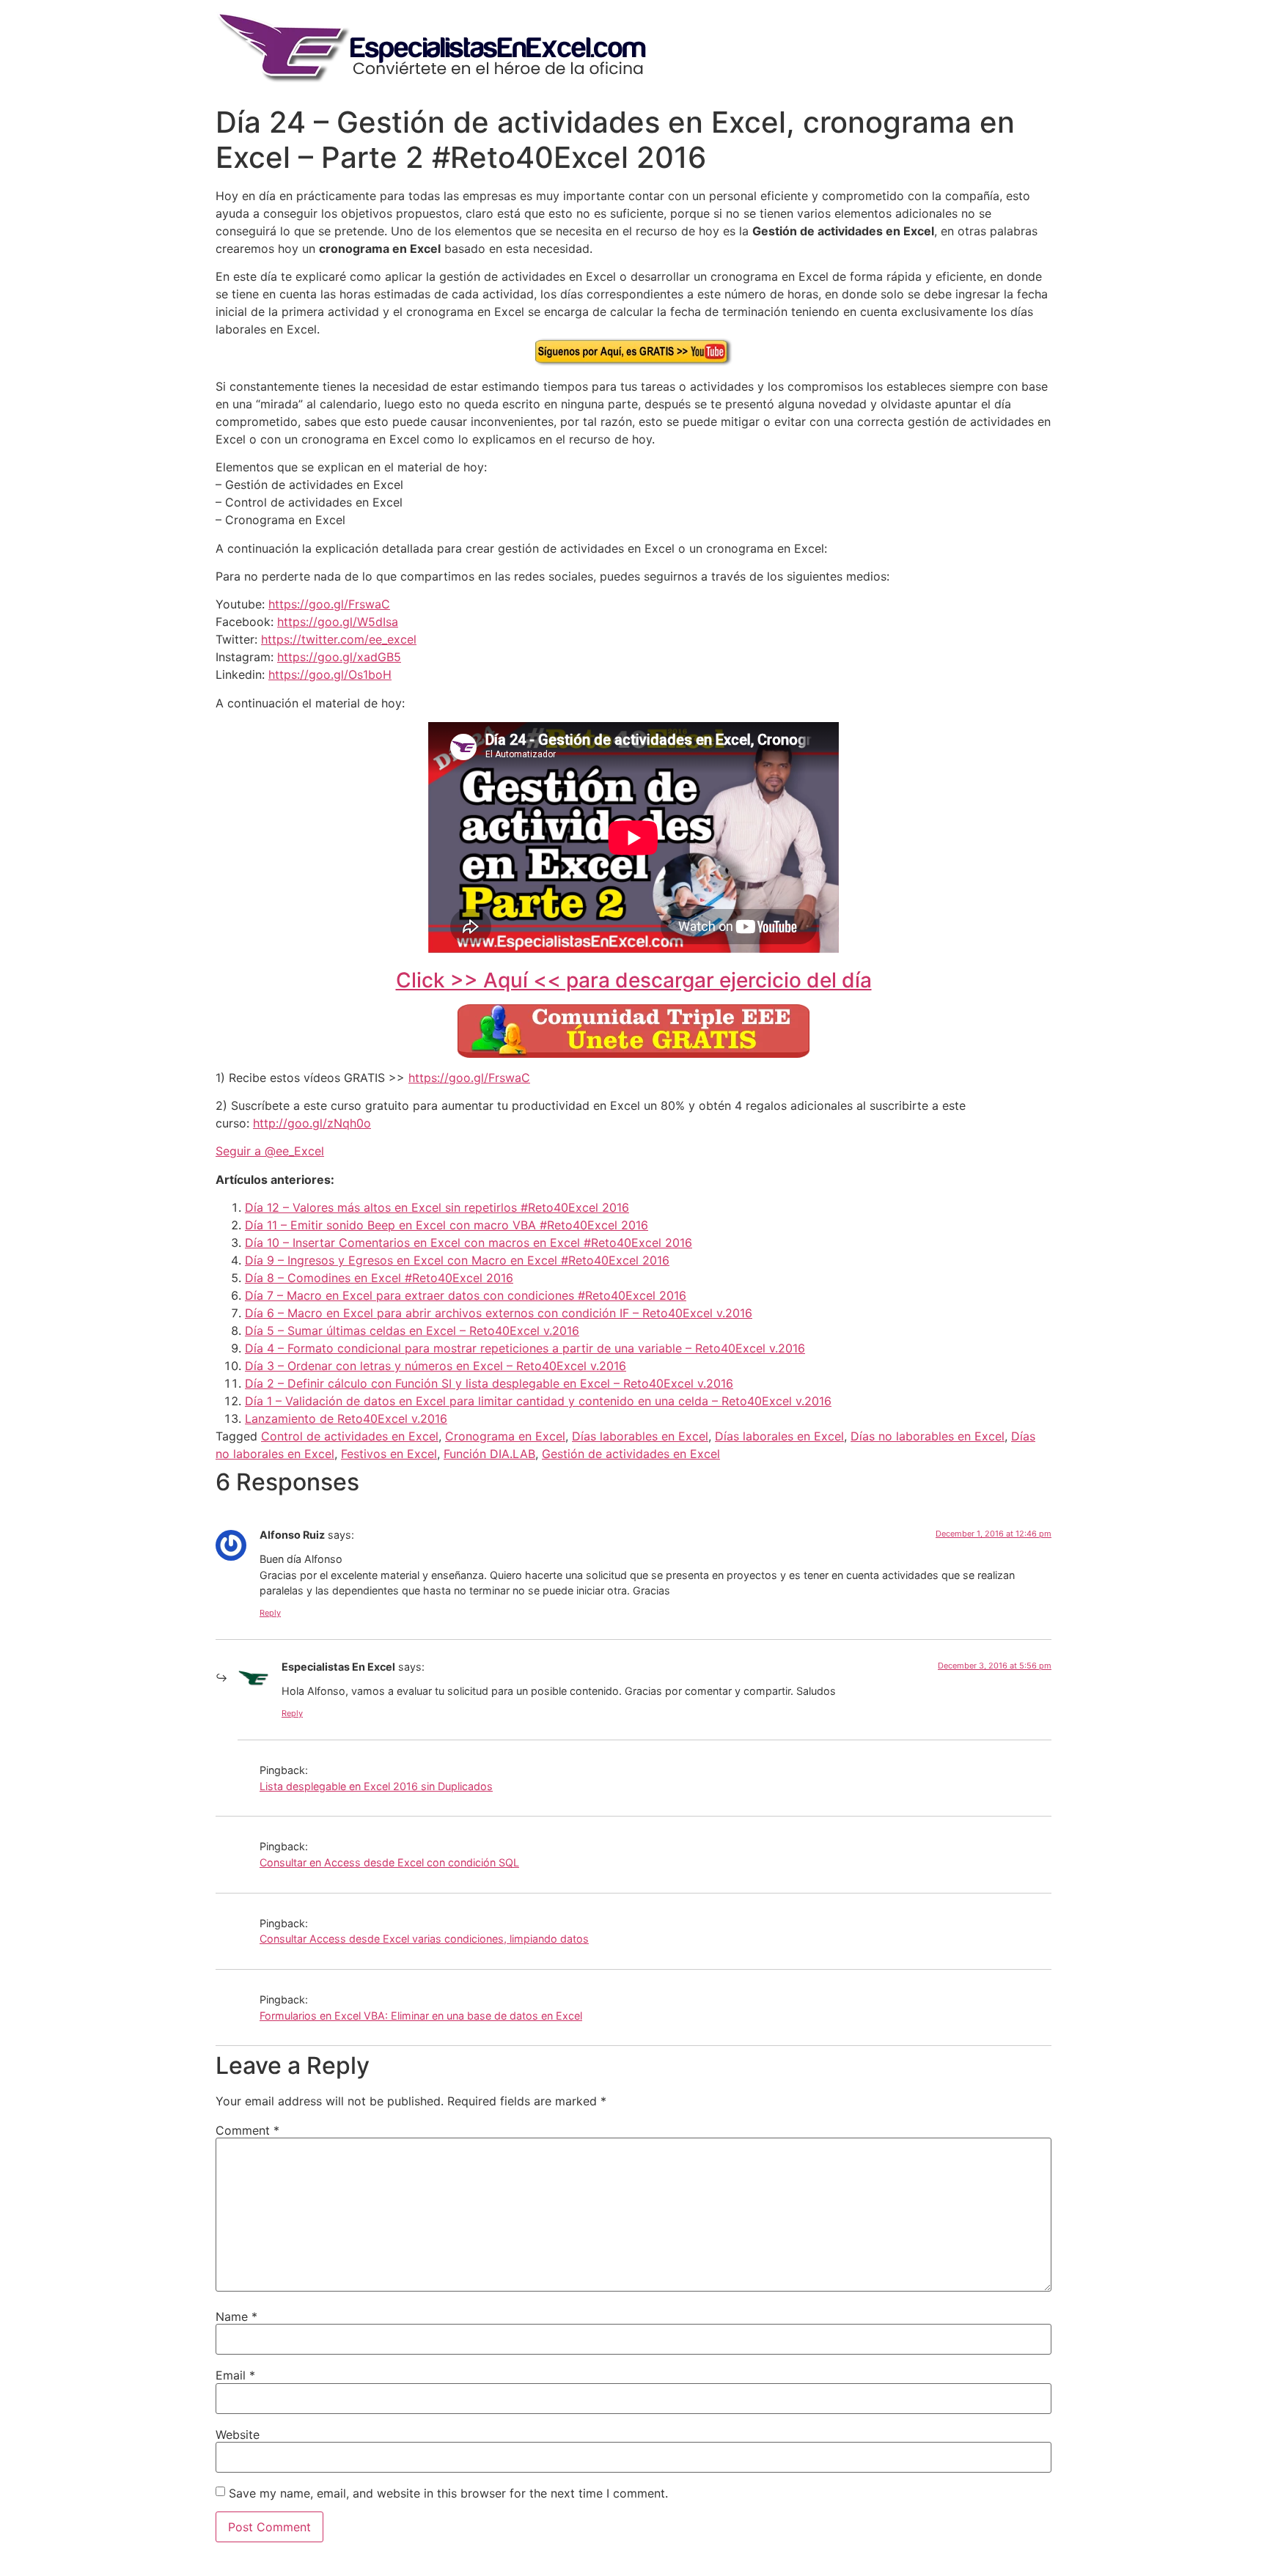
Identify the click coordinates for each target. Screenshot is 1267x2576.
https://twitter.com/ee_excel (339, 639)
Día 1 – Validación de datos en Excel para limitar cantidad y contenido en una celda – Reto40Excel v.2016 (538, 1401)
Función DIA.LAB (489, 1454)
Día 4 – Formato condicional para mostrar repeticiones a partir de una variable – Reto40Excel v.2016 (525, 1348)
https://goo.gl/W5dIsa (338, 622)
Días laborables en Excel (640, 1436)
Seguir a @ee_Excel (270, 1151)
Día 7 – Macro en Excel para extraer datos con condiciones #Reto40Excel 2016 (466, 1295)
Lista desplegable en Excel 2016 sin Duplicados (376, 1786)
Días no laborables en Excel (928, 1436)
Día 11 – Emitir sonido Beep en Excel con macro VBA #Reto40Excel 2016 (447, 1225)
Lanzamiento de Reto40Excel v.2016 (346, 1418)
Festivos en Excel (389, 1454)
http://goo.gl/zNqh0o (312, 1123)
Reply (270, 1613)
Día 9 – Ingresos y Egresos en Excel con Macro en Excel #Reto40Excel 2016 (457, 1260)
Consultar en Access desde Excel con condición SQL (389, 1862)
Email (235, 2375)
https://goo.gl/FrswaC (329, 604)
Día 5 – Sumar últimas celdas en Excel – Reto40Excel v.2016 (412, 1331)
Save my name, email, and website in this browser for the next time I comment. (448, 2493)
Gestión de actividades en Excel (631, 1454)
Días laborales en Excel (779, 1436)
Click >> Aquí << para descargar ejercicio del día (634, 980)
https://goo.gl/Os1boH (330, 674)
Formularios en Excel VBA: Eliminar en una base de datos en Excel (421, 2016)
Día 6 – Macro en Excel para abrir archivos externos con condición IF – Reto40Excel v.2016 (499, 1313)
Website (238, 2435)
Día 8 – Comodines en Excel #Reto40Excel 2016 (379, 1278)
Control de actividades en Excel (350, 1436)
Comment (247, 2130)
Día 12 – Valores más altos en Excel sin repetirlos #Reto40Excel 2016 (437, 1207)
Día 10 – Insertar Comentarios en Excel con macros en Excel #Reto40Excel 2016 (469, 1243)
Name (236, 2316)
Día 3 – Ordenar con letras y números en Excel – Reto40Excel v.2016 (436, 1366)
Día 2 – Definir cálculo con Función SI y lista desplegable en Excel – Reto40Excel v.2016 (489, 1383)
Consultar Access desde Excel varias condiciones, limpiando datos (424, 1939)
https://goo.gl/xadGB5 (339, 657)
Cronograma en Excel (505, 1436)
